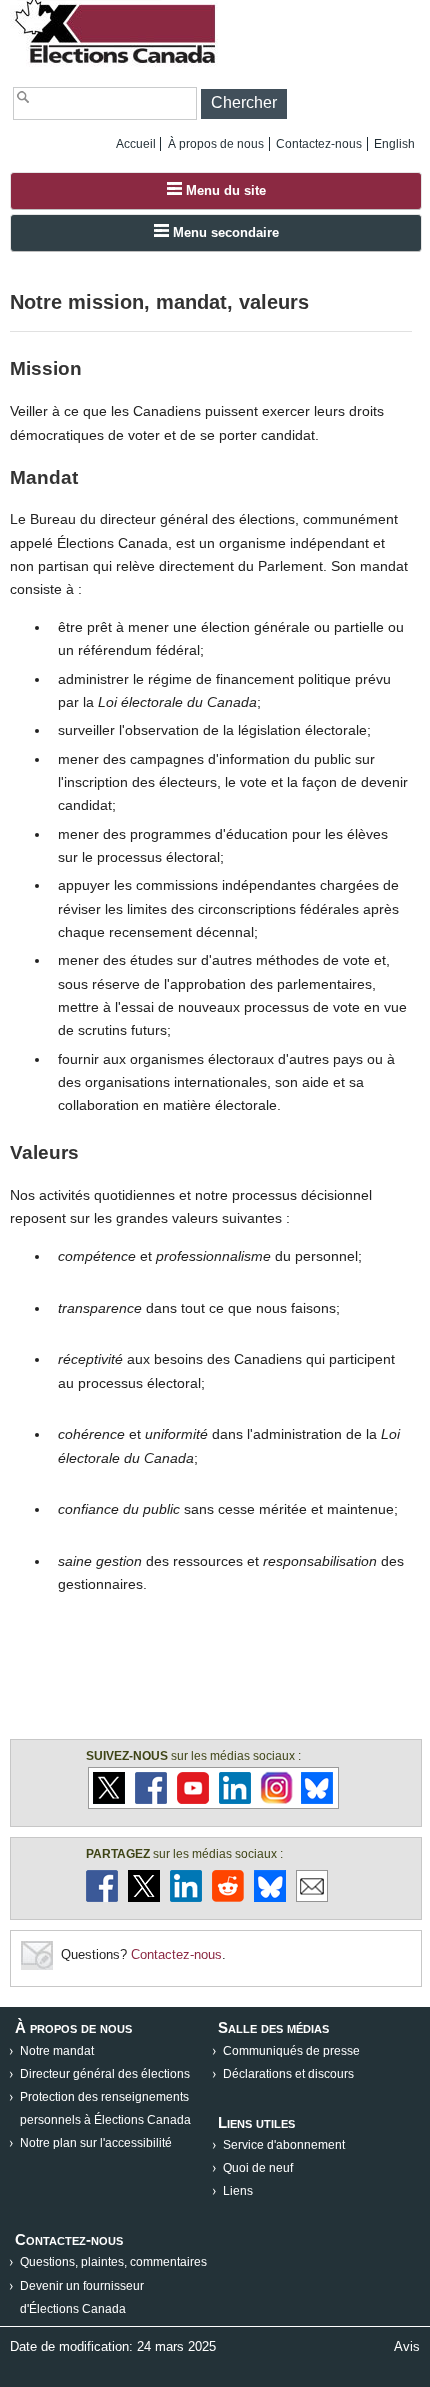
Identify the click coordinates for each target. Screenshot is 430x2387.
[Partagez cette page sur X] (144, 1897)
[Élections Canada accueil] (117, 62)
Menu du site (224, 190)
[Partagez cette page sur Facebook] (102, 1897)
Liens (238, 2191)
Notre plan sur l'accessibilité (96, 2143)
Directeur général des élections (105, 2074)
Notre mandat (57, 2051)
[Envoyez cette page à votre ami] (312, 1897)
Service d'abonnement (284, 2145)
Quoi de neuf (258, 2168)
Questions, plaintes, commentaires (113, 2262)
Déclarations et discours (288, 2074)
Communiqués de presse (291, 2051)
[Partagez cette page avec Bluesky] (270, 1897)
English (394, 144)
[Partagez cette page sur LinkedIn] (186, 1897)
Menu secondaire (224, 232)
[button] (244, 104)
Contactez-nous (319, 144)
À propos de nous (216, 144)
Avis (407, 2346)
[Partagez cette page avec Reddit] (228, 1897)
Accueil (136, 144)
